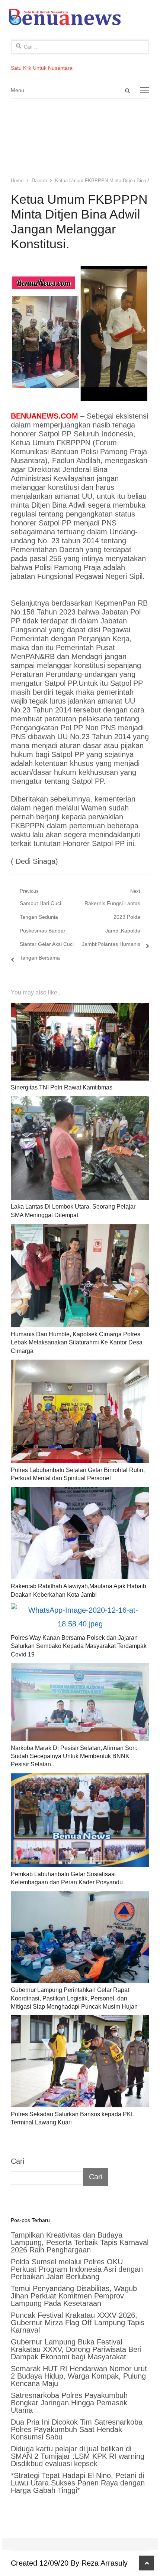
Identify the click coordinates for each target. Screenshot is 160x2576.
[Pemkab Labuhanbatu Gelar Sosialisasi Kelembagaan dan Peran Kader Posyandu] (80, 1820)
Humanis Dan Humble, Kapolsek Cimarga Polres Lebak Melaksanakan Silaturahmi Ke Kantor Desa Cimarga (77, 1343)
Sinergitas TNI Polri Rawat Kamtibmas (62, 1087)
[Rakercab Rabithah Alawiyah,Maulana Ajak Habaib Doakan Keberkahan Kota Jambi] (80, 1533)
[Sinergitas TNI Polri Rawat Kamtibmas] (80, 1042)
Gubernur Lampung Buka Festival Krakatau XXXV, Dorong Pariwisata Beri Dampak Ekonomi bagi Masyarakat (76, 2349)
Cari (17, 2161)
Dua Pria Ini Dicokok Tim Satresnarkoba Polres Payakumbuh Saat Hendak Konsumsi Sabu (77, 2429)
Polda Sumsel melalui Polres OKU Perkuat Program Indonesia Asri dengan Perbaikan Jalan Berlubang (77, 2269)
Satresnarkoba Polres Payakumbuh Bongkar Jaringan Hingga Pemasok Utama (69, 2403)
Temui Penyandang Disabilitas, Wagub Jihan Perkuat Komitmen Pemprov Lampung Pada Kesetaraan (74, 2296)
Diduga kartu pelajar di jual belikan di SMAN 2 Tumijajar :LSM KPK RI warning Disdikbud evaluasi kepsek (78, 2456)
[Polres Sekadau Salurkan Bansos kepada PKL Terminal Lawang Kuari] (80, 2061)
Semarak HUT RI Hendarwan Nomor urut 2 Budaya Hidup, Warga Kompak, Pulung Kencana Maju (79, 2376)
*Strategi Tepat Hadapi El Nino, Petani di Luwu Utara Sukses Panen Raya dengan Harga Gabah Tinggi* (78, 2483)
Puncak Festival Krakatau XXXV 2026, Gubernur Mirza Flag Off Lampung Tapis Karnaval (78, 2323)
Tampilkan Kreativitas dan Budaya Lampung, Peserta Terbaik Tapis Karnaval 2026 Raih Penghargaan (80, 2242)
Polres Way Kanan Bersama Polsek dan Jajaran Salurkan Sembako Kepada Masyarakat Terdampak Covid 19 (79, 1646)
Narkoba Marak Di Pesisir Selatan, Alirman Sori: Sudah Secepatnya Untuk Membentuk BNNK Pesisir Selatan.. (74, 1756)
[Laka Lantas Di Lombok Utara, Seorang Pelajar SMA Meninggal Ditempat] (80, 1148)
